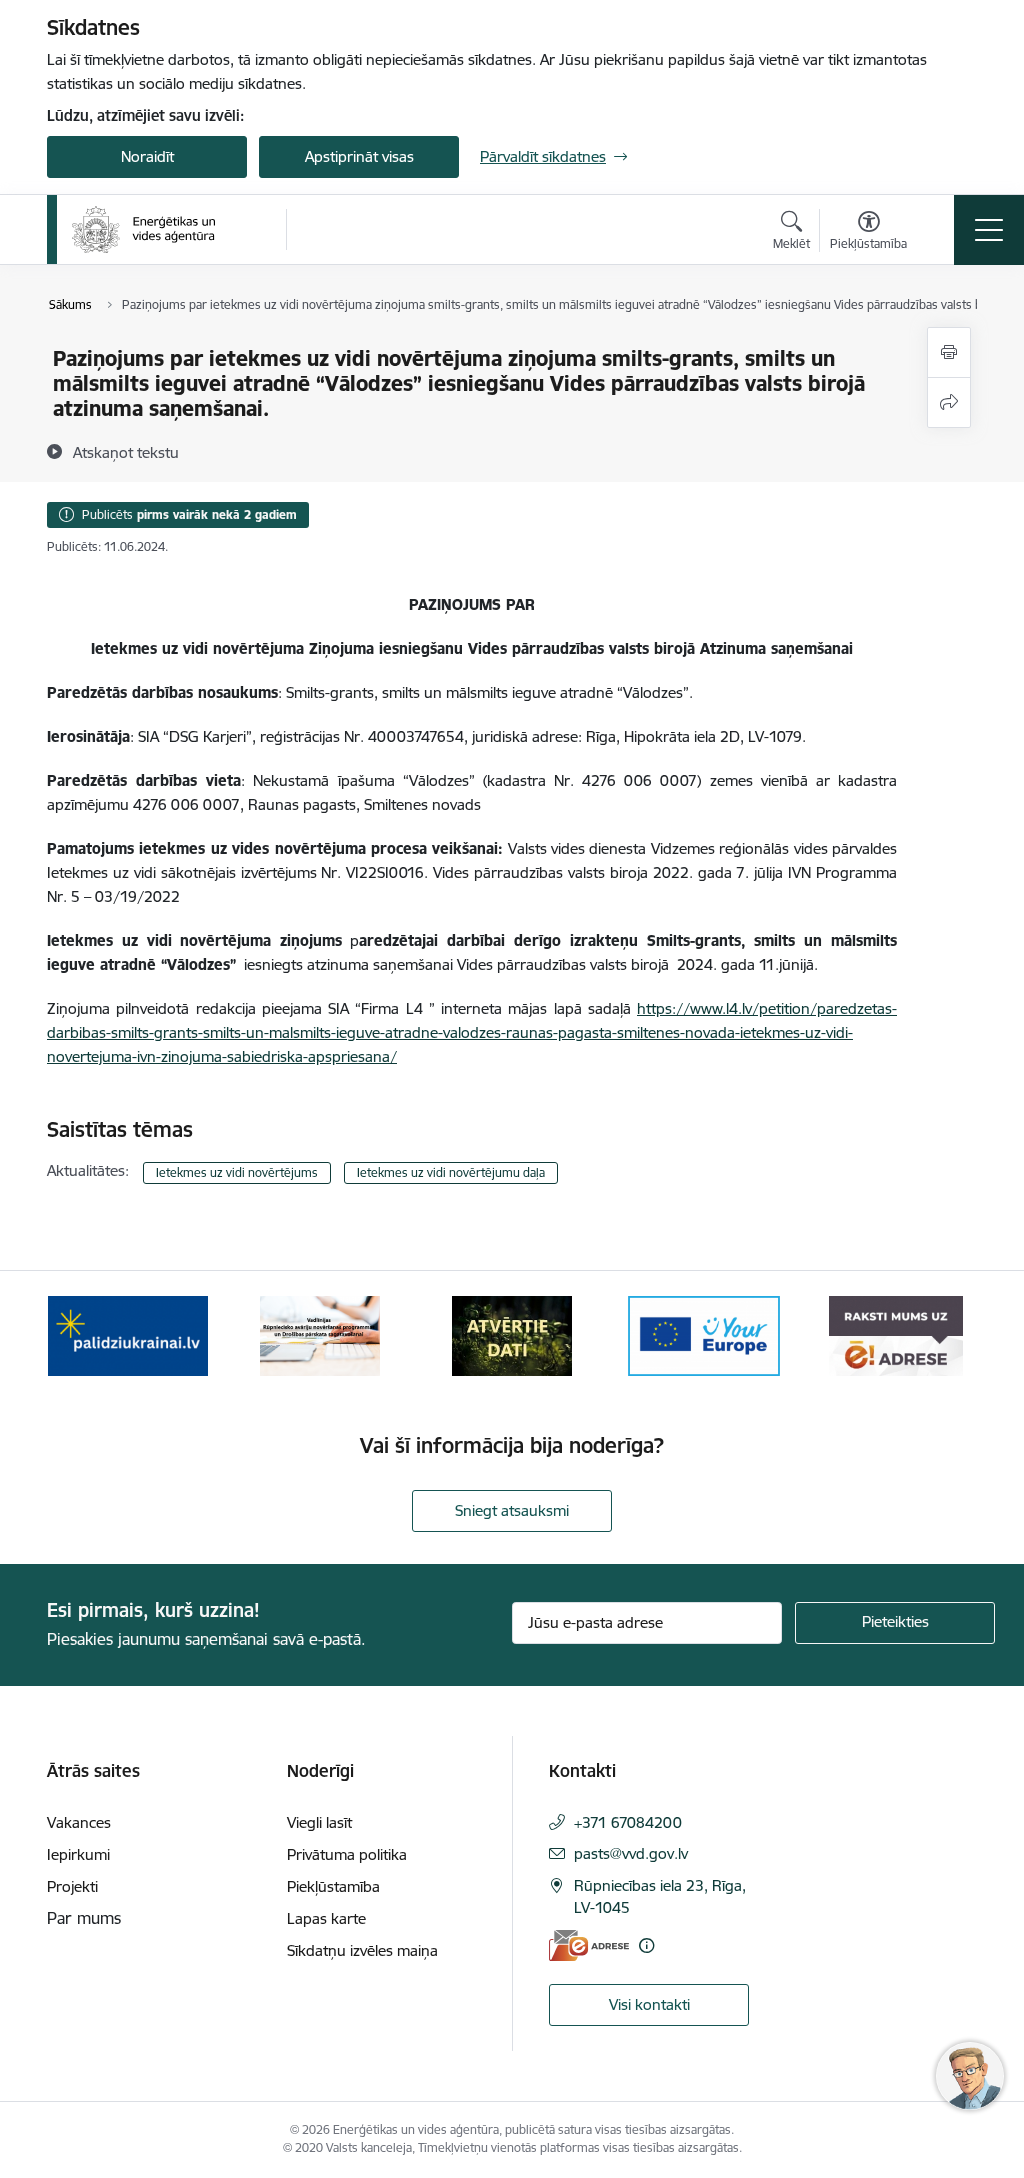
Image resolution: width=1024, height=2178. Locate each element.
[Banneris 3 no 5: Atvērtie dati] (512, 1334)
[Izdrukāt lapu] (949, 352)
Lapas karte (326, 1918)
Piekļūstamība (333, 1886)
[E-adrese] (589, 1945)
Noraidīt (147, 156)
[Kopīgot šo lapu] (949, 402)
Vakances (79, 1822)
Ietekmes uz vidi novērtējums (237, 1172)
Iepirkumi (78, 1854)
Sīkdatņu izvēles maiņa (362, 1950)
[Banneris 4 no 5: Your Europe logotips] (704, 1334)
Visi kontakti (649, 2004)
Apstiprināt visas (359, 156)
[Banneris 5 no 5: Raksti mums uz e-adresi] (895, 1334)
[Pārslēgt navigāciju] (989, 230)
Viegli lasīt (319, 1822)
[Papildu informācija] (646, 1945)
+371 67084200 (628, 1822)
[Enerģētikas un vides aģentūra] (143, 230)
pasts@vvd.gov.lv (631, 1853)
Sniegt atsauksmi (512, 1510)
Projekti (72, 1886)
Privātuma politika (347, 1854)
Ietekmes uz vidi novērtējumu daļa (451, 1172)
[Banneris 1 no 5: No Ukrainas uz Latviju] (128, 1334)
